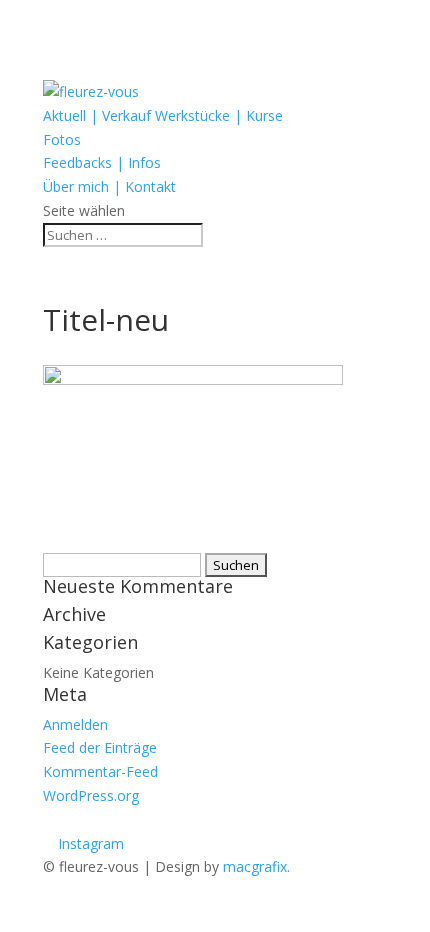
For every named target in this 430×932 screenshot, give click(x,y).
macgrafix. (256, 866)
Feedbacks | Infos (102, 162)
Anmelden (75, 724)
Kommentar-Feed (100, 771)
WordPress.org (91, 795)
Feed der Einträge (100, 747)
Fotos (62, 139)
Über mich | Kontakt (109, 186)
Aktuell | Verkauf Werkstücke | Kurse (163, 115)
